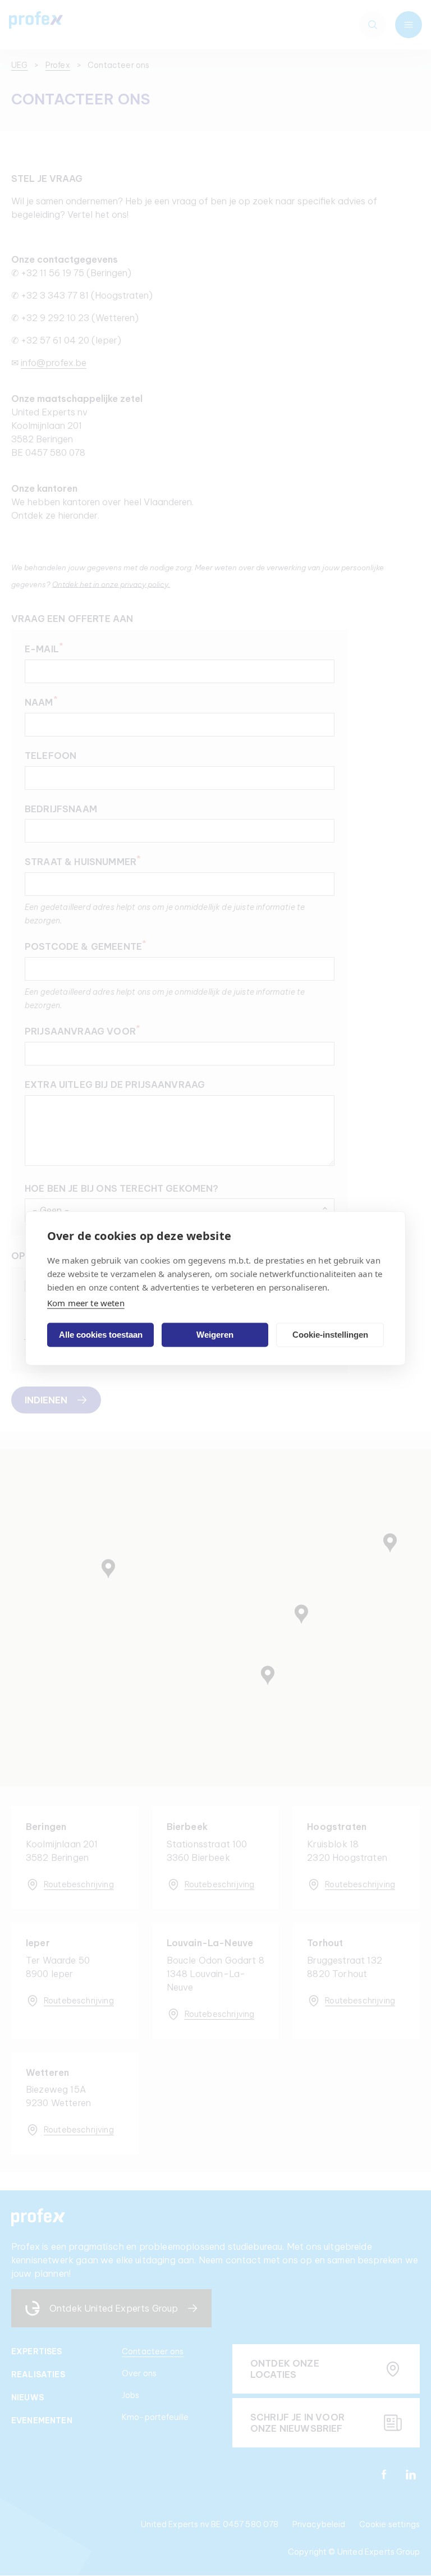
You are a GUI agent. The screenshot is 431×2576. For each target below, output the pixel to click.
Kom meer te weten (86, 1302)
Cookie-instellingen (330, 1335)
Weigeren (215, 1335)
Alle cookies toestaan (101, 1335)
